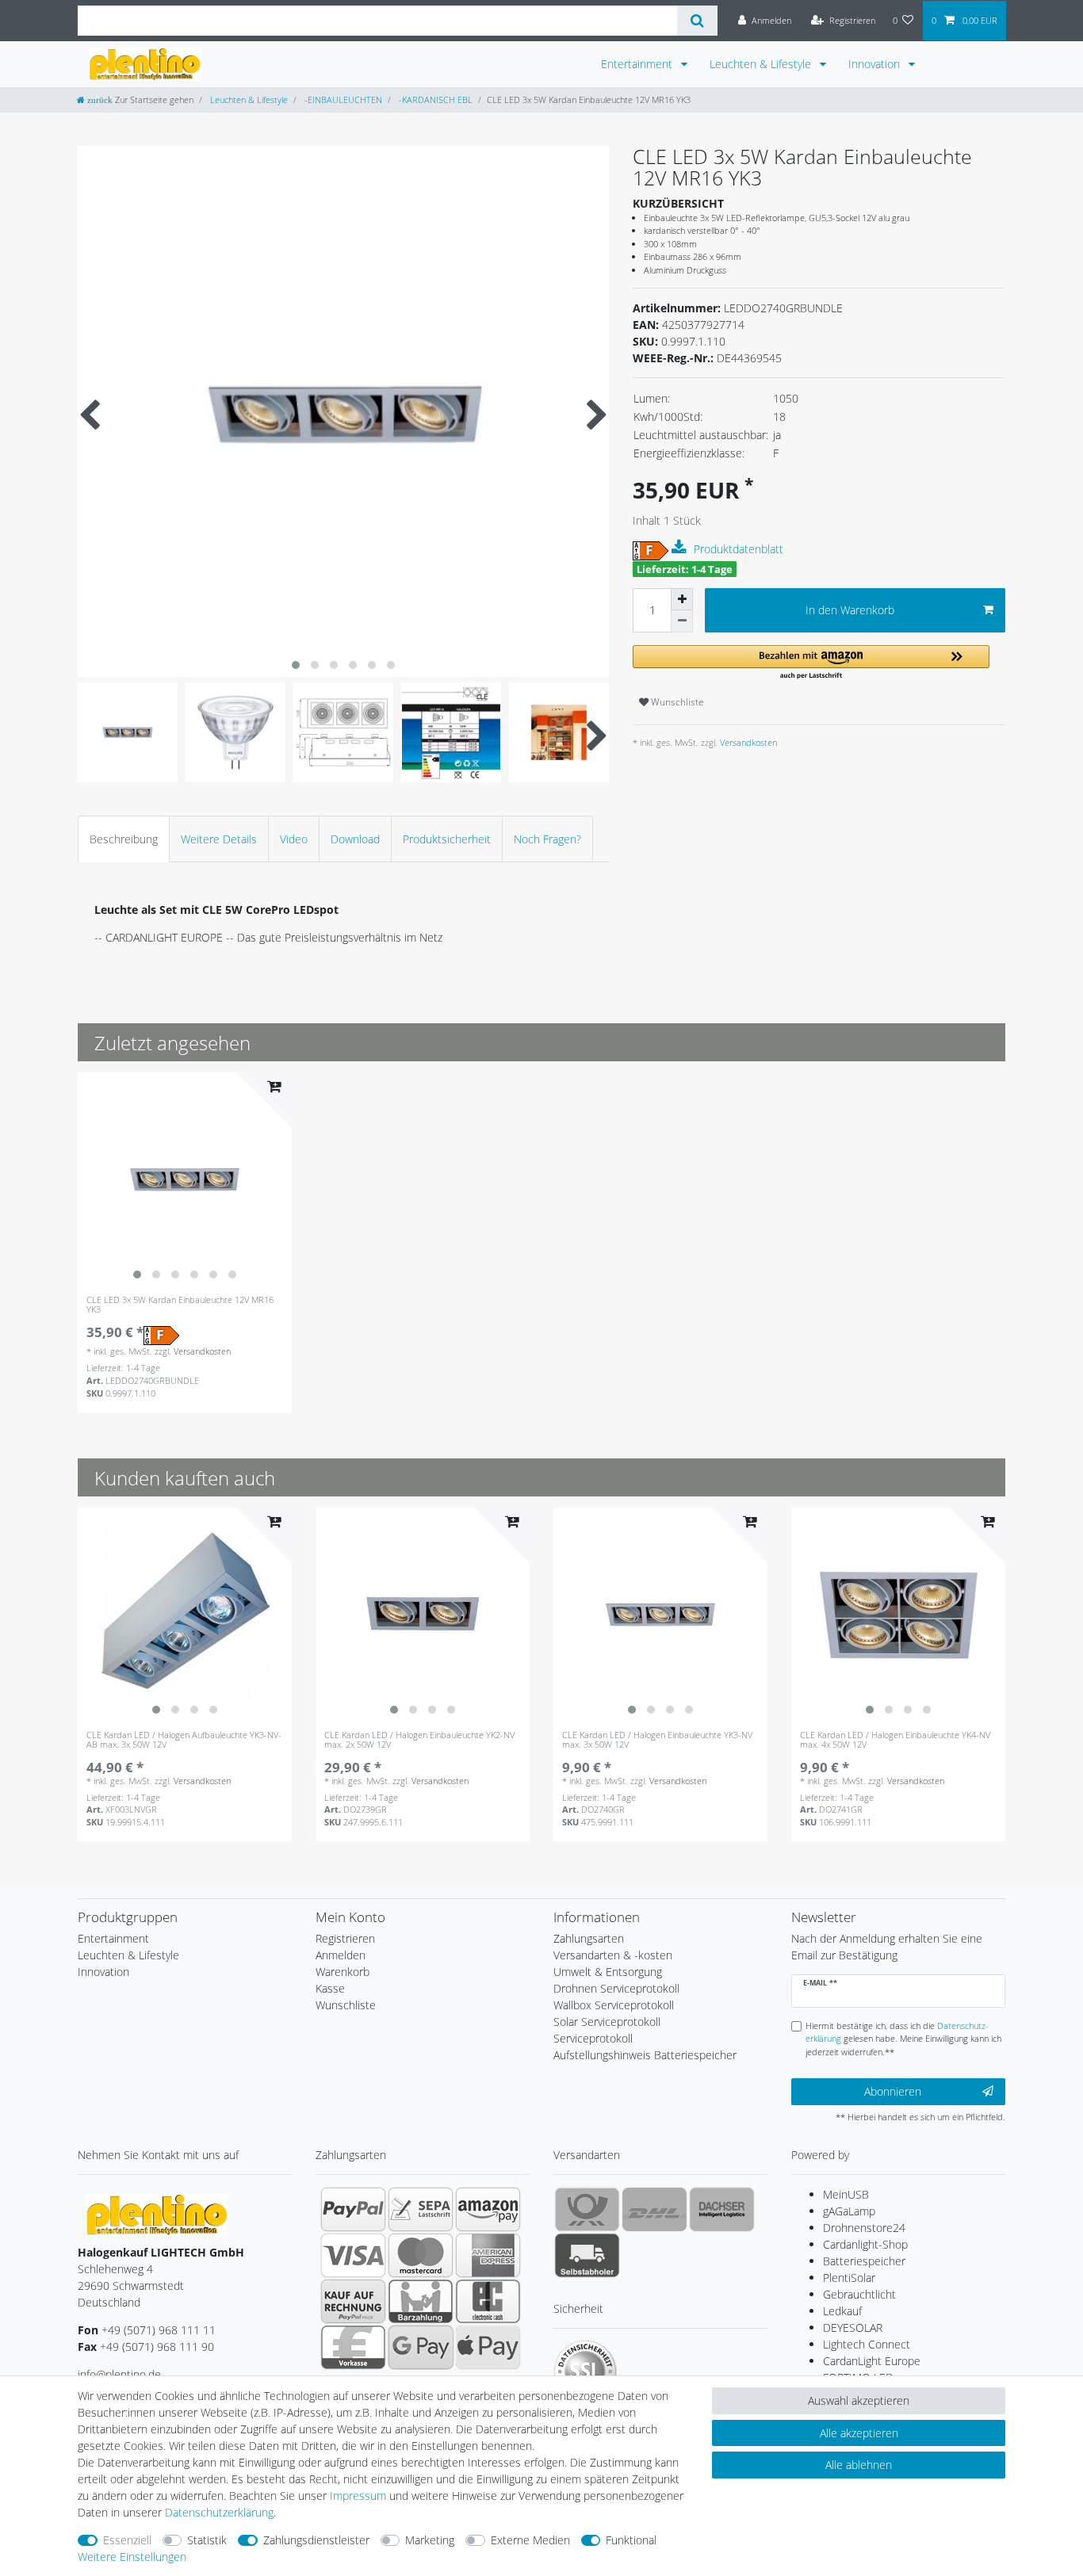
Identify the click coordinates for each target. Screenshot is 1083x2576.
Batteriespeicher (864, 2261)
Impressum (358, 2496)
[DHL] (654, 2209)
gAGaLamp (849, 2211)
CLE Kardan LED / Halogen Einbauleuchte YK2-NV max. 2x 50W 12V (419, 1740)
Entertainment (638, 64)
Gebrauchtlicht (859, 2294)
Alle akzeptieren (859, 2433)
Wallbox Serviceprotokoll (614, 2005)
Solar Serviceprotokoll (607, 2022)
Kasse (330, 1988)
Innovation (876, 64)
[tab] (124, 839)
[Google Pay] (421, 2347)
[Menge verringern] (682, 621)
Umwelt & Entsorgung (608, 1972)
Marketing (430, 2540)
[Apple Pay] (488, 2347)
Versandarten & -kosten (613, 1955)
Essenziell (127, 2540)
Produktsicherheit (447, 839)
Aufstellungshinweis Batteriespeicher (645, 2055)
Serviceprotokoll (593, 2038)
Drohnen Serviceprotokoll (616, 1988)
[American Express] (488, 2255)
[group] (185, 1179)
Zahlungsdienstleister (316, 2540)
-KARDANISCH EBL (434, 99)
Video (294, 839)
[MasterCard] (421, 2255)
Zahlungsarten (589, 1938)
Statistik (207, 2540)
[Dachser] (722, 2209)
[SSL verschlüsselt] (585, 2372)
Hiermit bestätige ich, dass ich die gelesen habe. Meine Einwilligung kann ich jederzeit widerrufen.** (903, 2039)
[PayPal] (353, 2209)
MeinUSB (846, 2194)
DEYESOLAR (853, 2328)
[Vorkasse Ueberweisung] (353, 2347)
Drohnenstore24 (864, 2228)
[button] (811, 663)
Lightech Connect (867, 2344)
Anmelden (341, 1955)
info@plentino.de (119, 2374)
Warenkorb (343, 1972)
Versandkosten (747, 742)
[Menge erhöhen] (682, 599)
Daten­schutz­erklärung (219, 2512)
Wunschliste (676, 702)
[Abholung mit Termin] (587, 2255)
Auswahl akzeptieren (859, 2400)
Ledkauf (842, 2311)
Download (355, 839)
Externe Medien (530, 2540)
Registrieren (345, 1938)
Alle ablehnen (859, 2465)
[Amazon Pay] (488, 2209)
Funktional (631, 2540)
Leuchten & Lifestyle (762, 64)
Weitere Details (219, 839)
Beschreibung (124, 839)
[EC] (488, 2301)
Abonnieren (893, 2091)
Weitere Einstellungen (132, 2557)
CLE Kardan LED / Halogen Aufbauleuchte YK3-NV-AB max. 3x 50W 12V (184, 1740)
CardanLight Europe (872, 2361)
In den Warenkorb (850, 610)
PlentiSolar (849, 2278)
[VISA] (353, 2255)
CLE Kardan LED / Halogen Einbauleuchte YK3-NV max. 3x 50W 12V (657, 1740)
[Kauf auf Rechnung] (353, 2301)
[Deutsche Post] (587, 2209)
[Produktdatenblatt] (681, 548)
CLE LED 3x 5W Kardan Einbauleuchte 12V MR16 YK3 (180, 1305)
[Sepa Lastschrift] (421, 2209)
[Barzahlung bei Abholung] (421, 2301)
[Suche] (697, 21)
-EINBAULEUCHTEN (342, 99)
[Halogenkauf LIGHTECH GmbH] (157, 2213)
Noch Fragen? (547, 839)
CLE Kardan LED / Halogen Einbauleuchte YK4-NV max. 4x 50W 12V (895, 1740)
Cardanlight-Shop (865, 2244)
